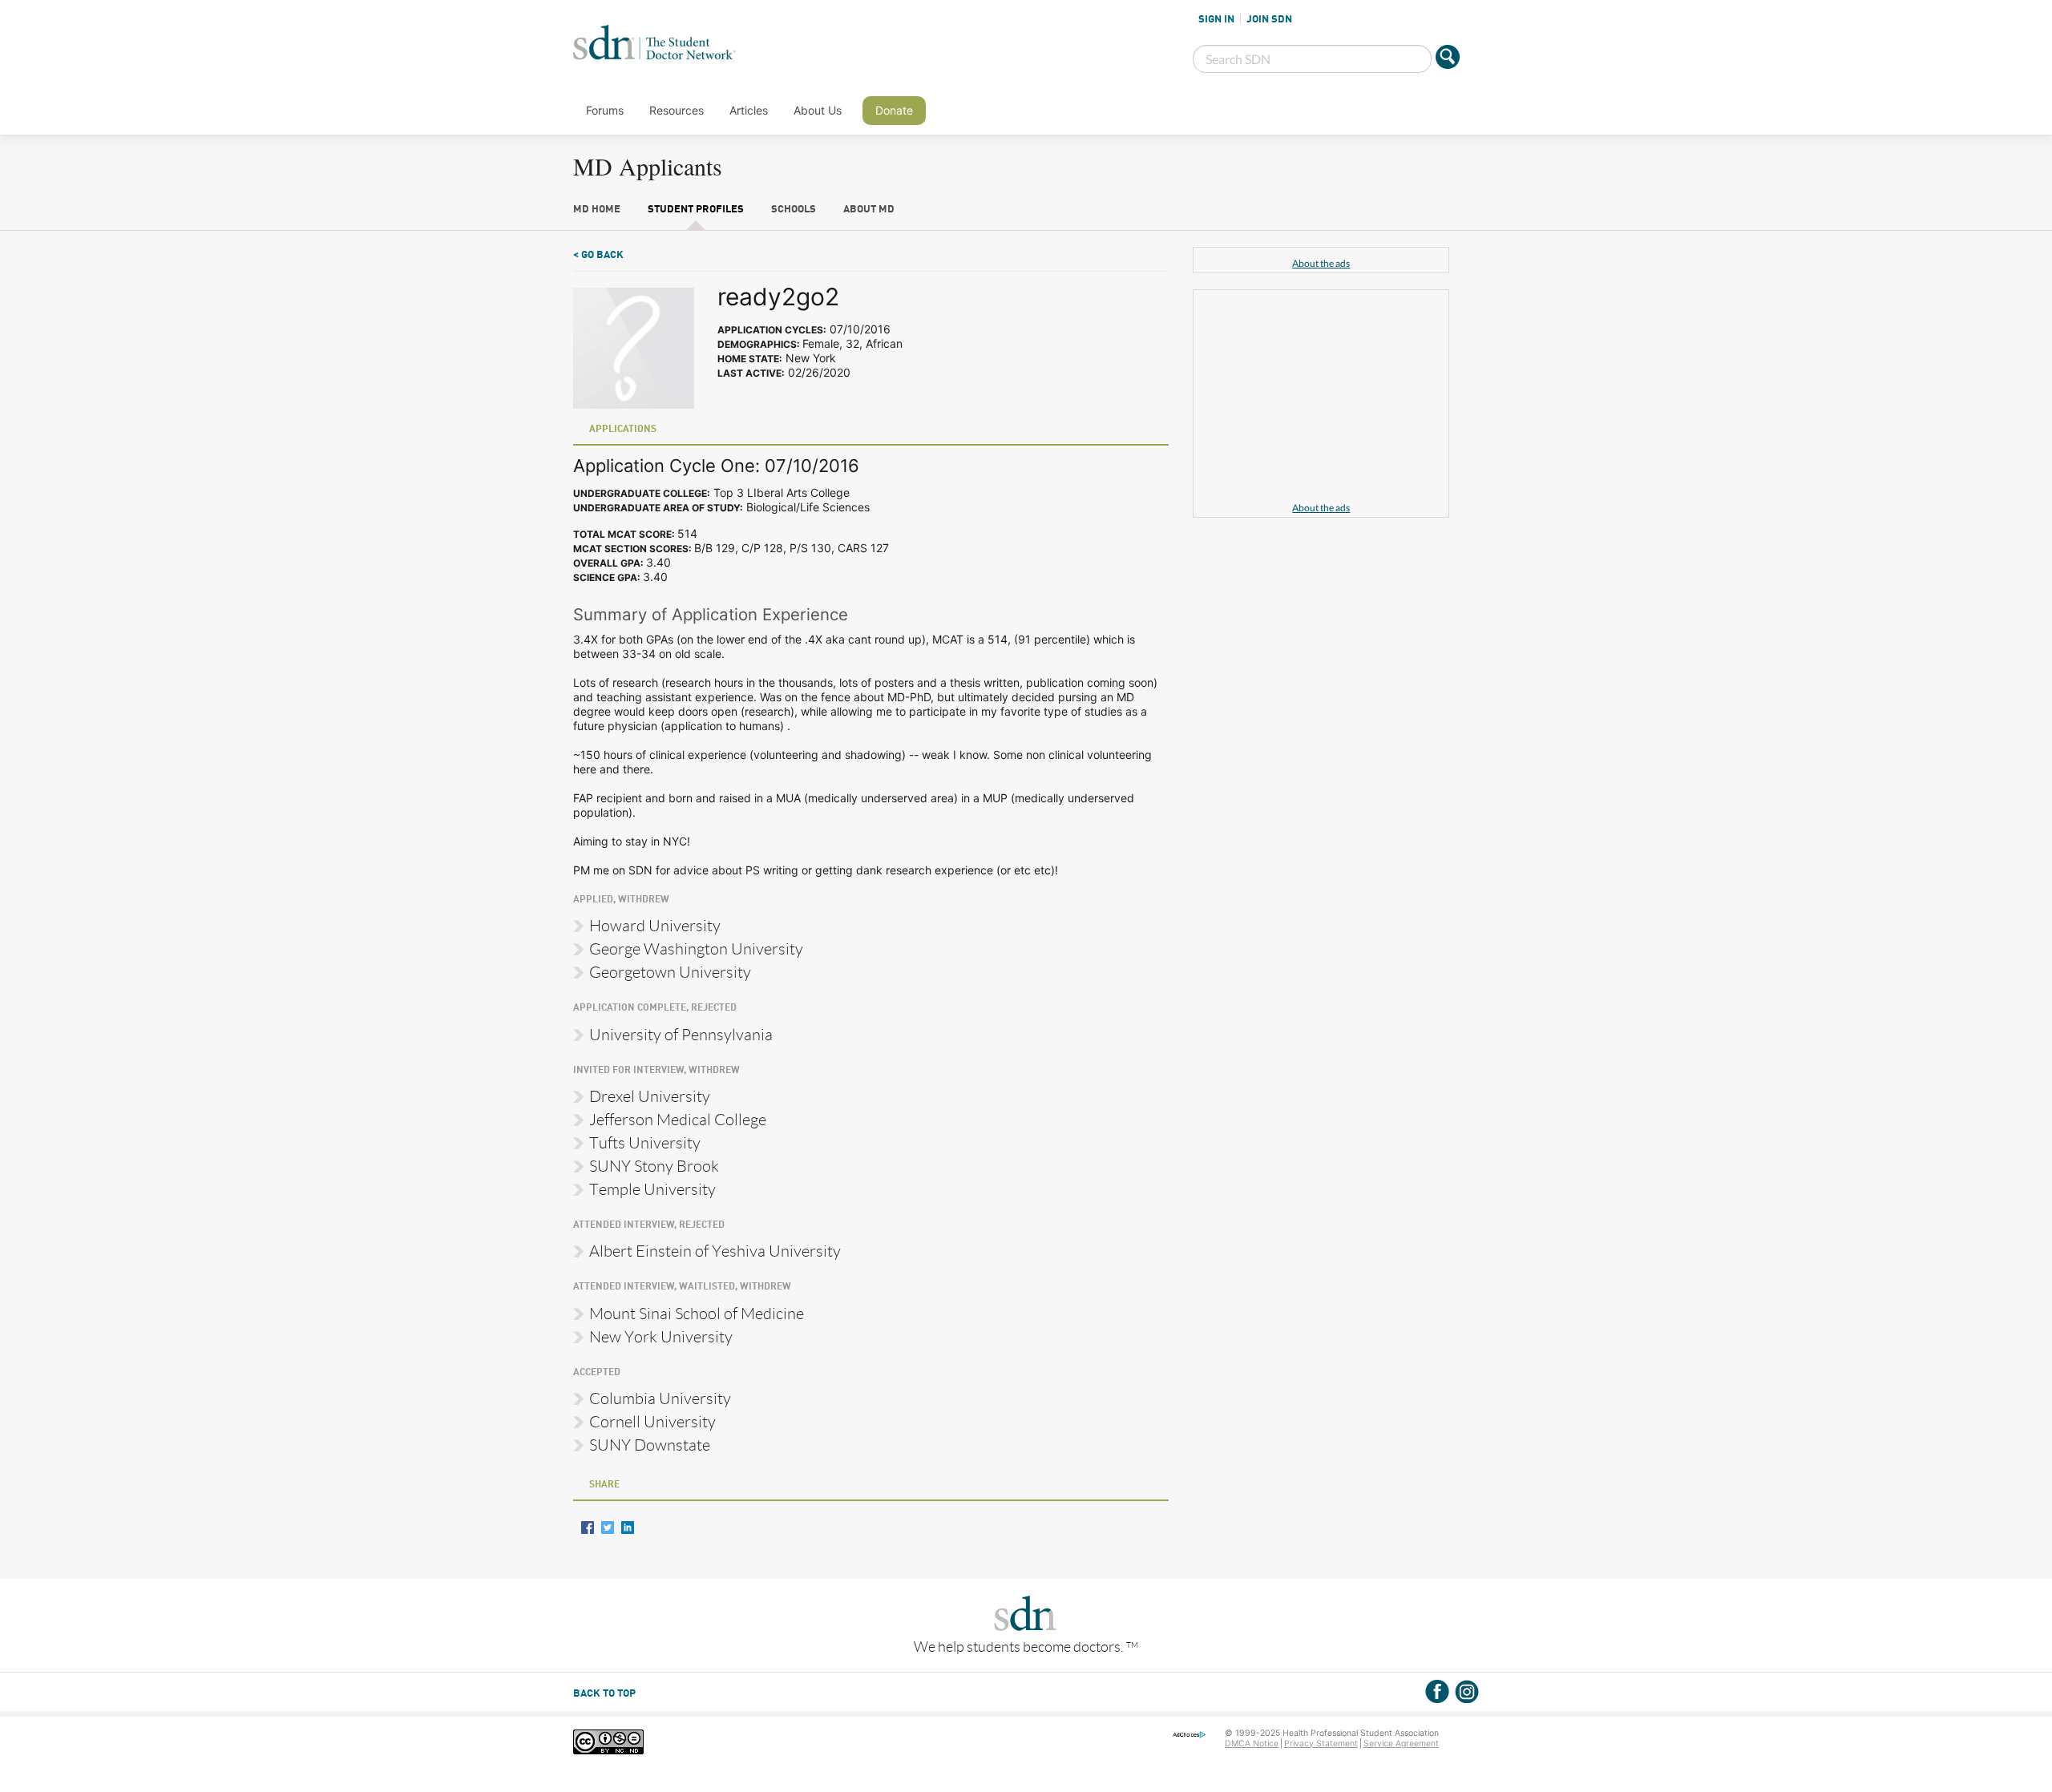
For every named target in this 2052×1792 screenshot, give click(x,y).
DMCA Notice (1252, 1744)
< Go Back (598, 255)
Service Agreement (1401, 1744)
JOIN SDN (1269, 19)
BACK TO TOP (604, 1694)
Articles (749, 110)
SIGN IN (1216, 19)
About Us (818, 110)
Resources (677, 110)
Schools (794, 210)
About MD (869, 210)
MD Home (597, 210)
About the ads (1321, 263)
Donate (894, 110)
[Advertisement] (1321, 398)
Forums (605, 110)
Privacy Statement (1321, 1744)
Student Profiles (696, 210)
